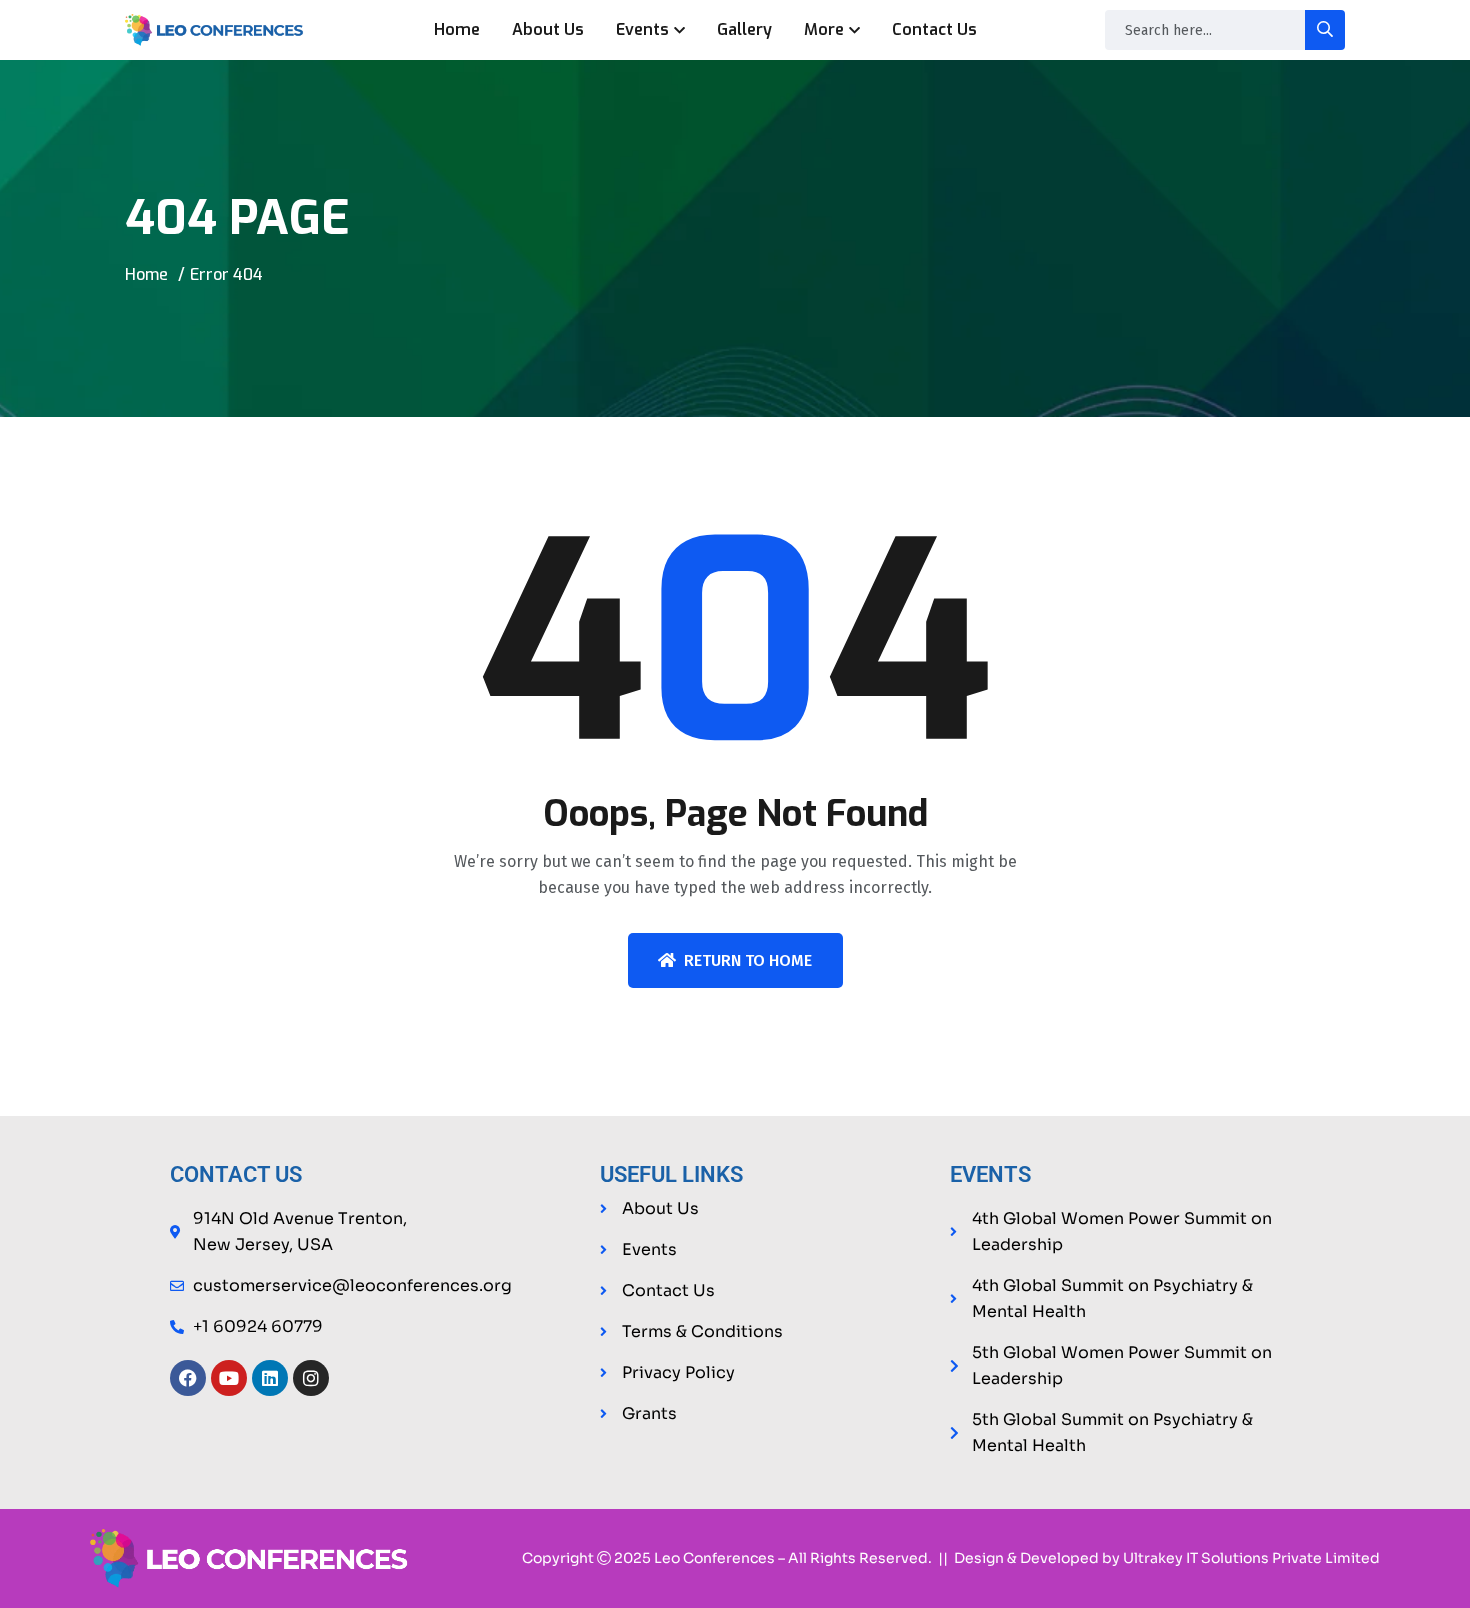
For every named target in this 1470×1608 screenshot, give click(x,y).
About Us (548, 29)
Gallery (744, 29)
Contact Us (934, 29)
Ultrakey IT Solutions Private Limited (1251, 1558)
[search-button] (1325, 30)
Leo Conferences (714, 1558)
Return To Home (748, 960)
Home (457, 29)
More (824, 29)
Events (642, 29)
